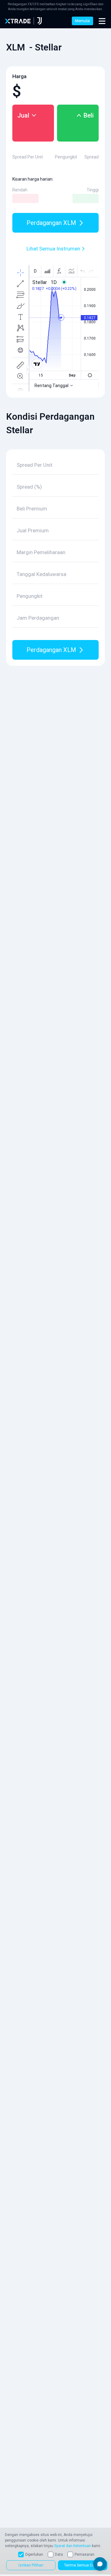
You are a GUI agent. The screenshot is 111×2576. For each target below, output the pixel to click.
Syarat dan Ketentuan (73, 2546)
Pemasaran (84, 2554)
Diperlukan (34, 2554)
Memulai (82, 21)
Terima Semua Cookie (83, 2565)
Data (59, 2554)
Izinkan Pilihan (31, 2565)
